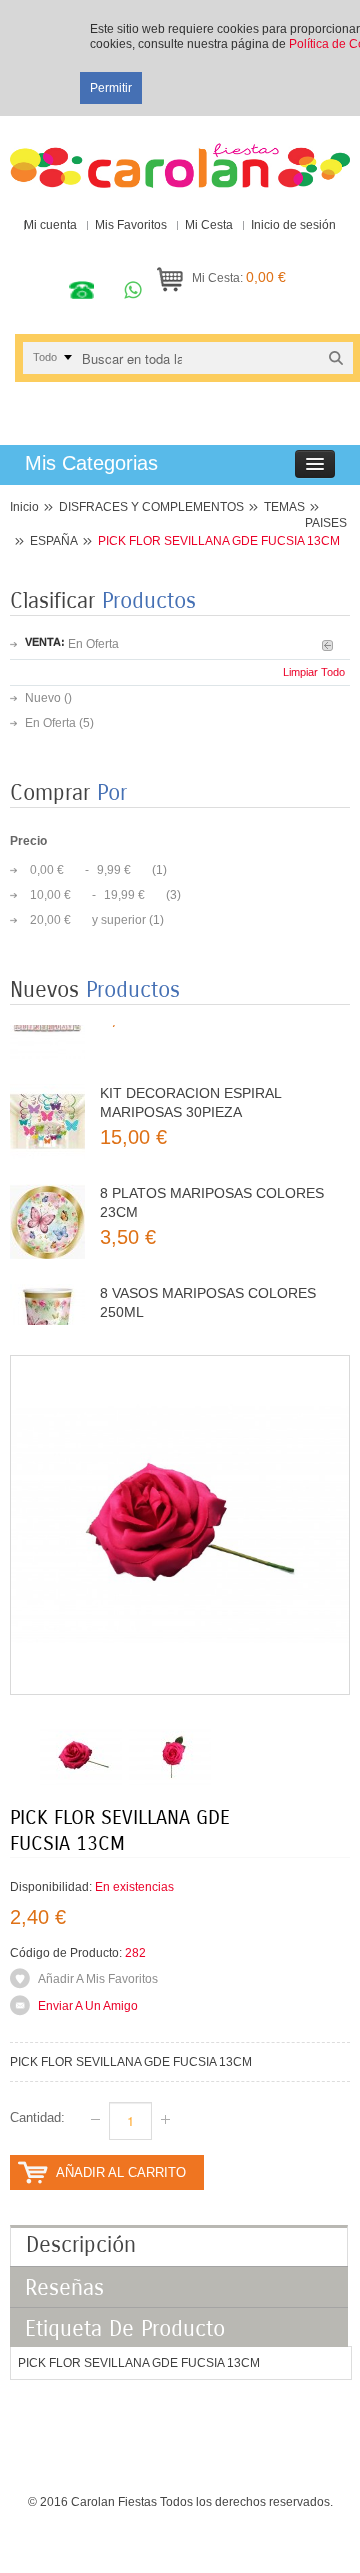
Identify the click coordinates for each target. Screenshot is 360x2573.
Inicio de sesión (293, 225)
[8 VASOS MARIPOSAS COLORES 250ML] (47, 1298)
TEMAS (284, 507)
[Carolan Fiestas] (180, 157)
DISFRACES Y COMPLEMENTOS (151, 507)
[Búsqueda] (336, 357)
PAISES (326, 523)
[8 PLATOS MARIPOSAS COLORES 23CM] (47, 1198)
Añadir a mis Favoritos (98, 1979)
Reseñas (64, 2288)
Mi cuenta (50, 225)
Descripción (81, 2245)
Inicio (24, 507)
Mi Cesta (209, 225)
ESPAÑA (54, 541)
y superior (88, 920)
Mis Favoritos (131, 225)
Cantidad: (37, 2117)
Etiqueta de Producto (125, 2329)
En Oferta (50, 723)
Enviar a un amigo (88, 2006)
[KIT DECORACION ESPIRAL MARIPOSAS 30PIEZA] (47, 1098)
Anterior (327, 645)
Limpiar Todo (314, 672)
